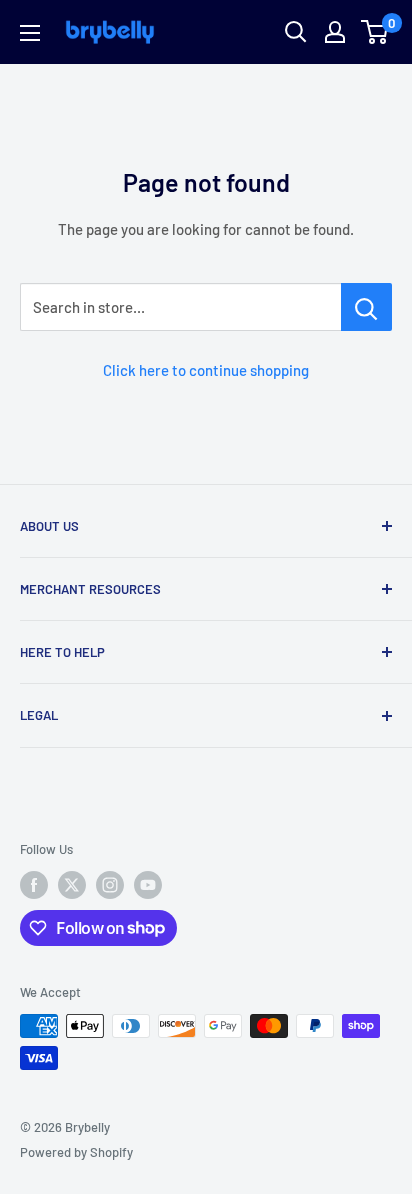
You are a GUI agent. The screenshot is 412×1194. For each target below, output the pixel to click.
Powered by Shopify (76, 1152)
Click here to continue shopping (206, 370)
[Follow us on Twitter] (72, 885)
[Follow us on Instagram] (110, 885)
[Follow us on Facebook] (34, 885)
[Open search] (296, 32)
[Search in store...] (366, 307)
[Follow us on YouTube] (148, 885)
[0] (375, 32)
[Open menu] (30, 33)
